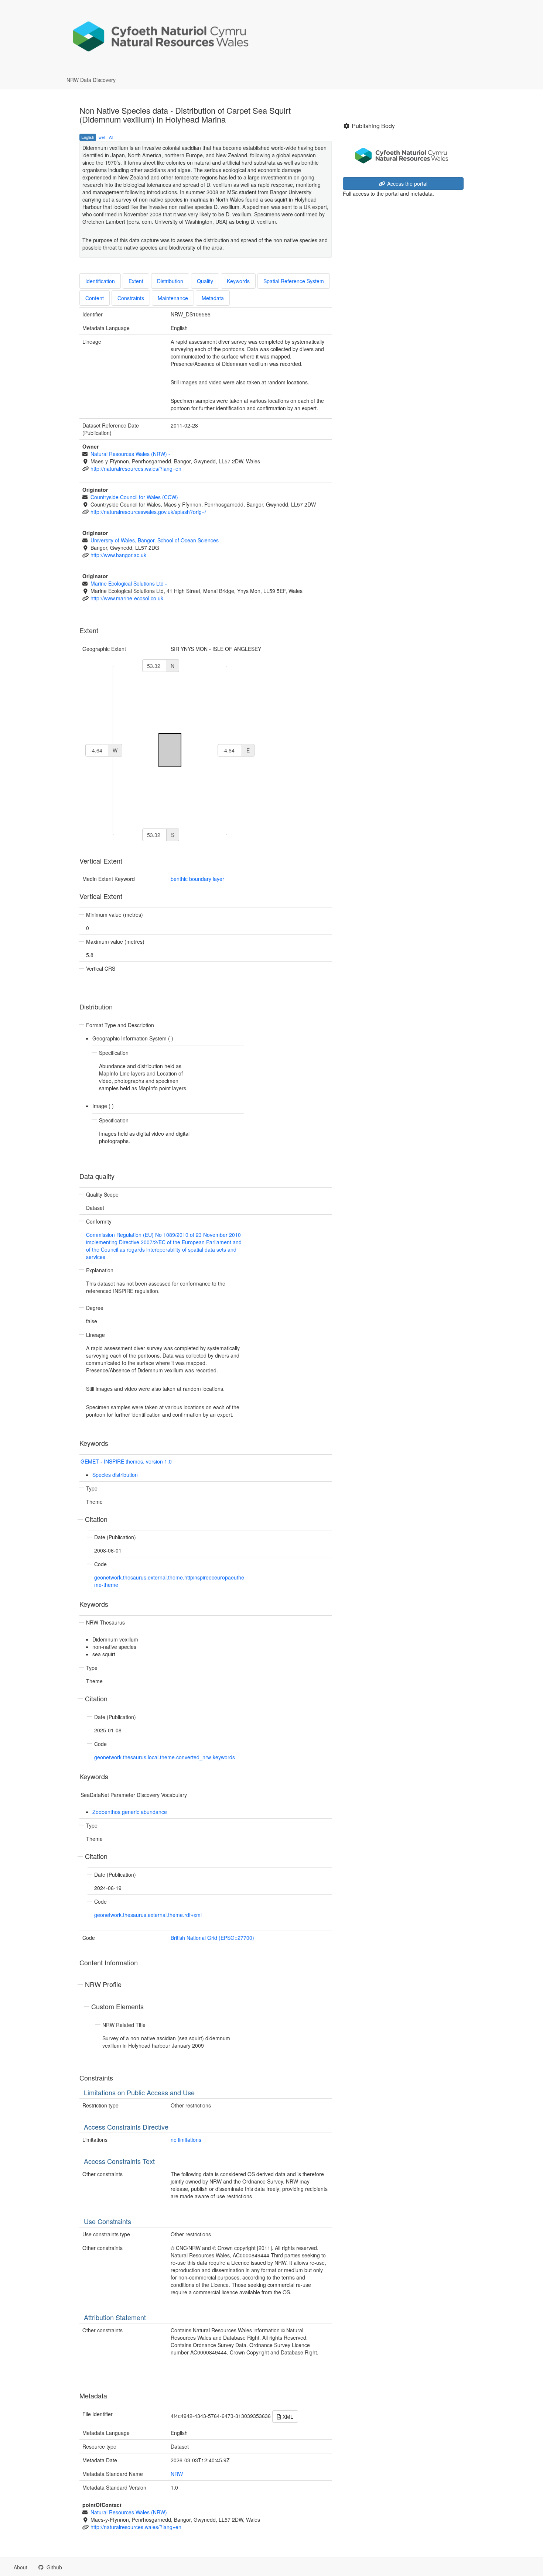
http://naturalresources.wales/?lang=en (136, 469)
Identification (100, 281)
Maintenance (173, 298)
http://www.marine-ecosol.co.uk (127, 598)
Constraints (131, 298)
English (88, 137)
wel (102, 137)
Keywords (238, 281)
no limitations (186, 2140)
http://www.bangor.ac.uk (118, 555)
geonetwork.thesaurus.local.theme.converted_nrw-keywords (165, 1757)
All (111, 137)
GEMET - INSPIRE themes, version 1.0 (126, 1461)
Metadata (213, 298)
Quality (205, 281)
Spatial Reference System (294, 281)
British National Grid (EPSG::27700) (212, 1938)
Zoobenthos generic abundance (130, 1812)
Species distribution (115, 1475)
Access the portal (407, 183)
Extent (136, 281)
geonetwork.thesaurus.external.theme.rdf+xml (148, 1915)
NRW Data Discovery (91, 80)
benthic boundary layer (197, 879)
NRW (177, 2474)
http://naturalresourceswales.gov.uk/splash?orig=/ (148, 512)
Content (95, 298)
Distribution (170, 281)
